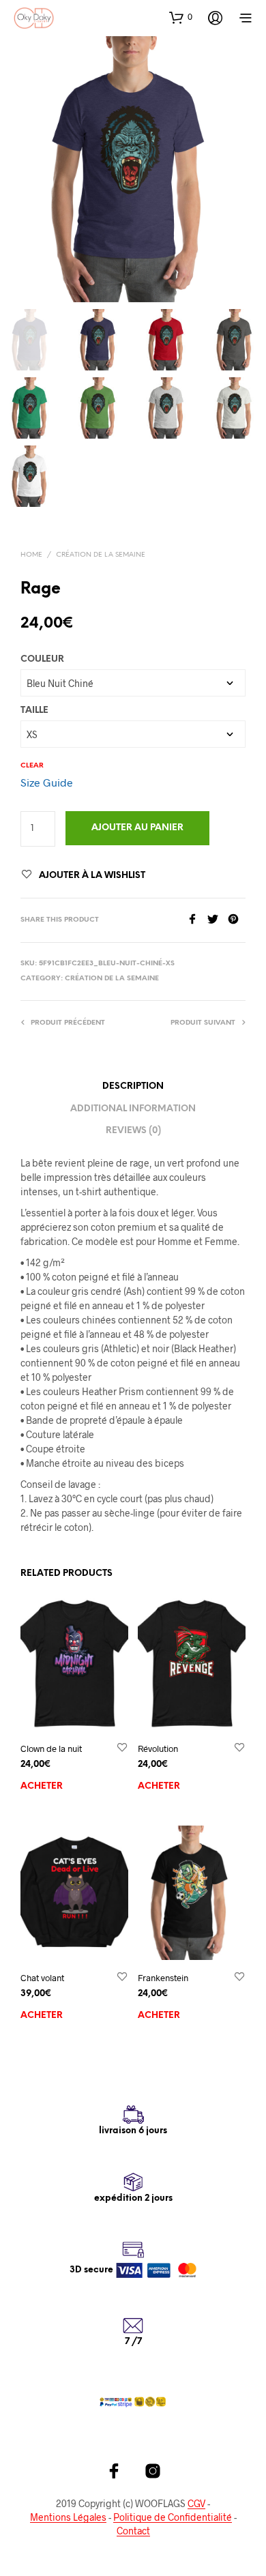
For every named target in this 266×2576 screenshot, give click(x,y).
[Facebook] (197, 920)
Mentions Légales (68, 2517)
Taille (34, 711)
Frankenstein (163, 1978)
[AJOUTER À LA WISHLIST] (122, 1748)
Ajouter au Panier (137, 828)
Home (31, 555)
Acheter (42, 1786)
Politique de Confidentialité (173, 2517)
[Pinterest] (237, 920)
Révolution (158, 1748)
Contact (133, 2531)
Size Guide (47, 782)
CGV (196, 2504)
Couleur (42, 659)
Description (133, 1086)
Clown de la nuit (51, 1748)
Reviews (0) (133, 1131)
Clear (32, 766)
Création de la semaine (101, 555)
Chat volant (42, 1978)
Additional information (133, 1109)
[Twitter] (218, 920)
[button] (181, 17)
